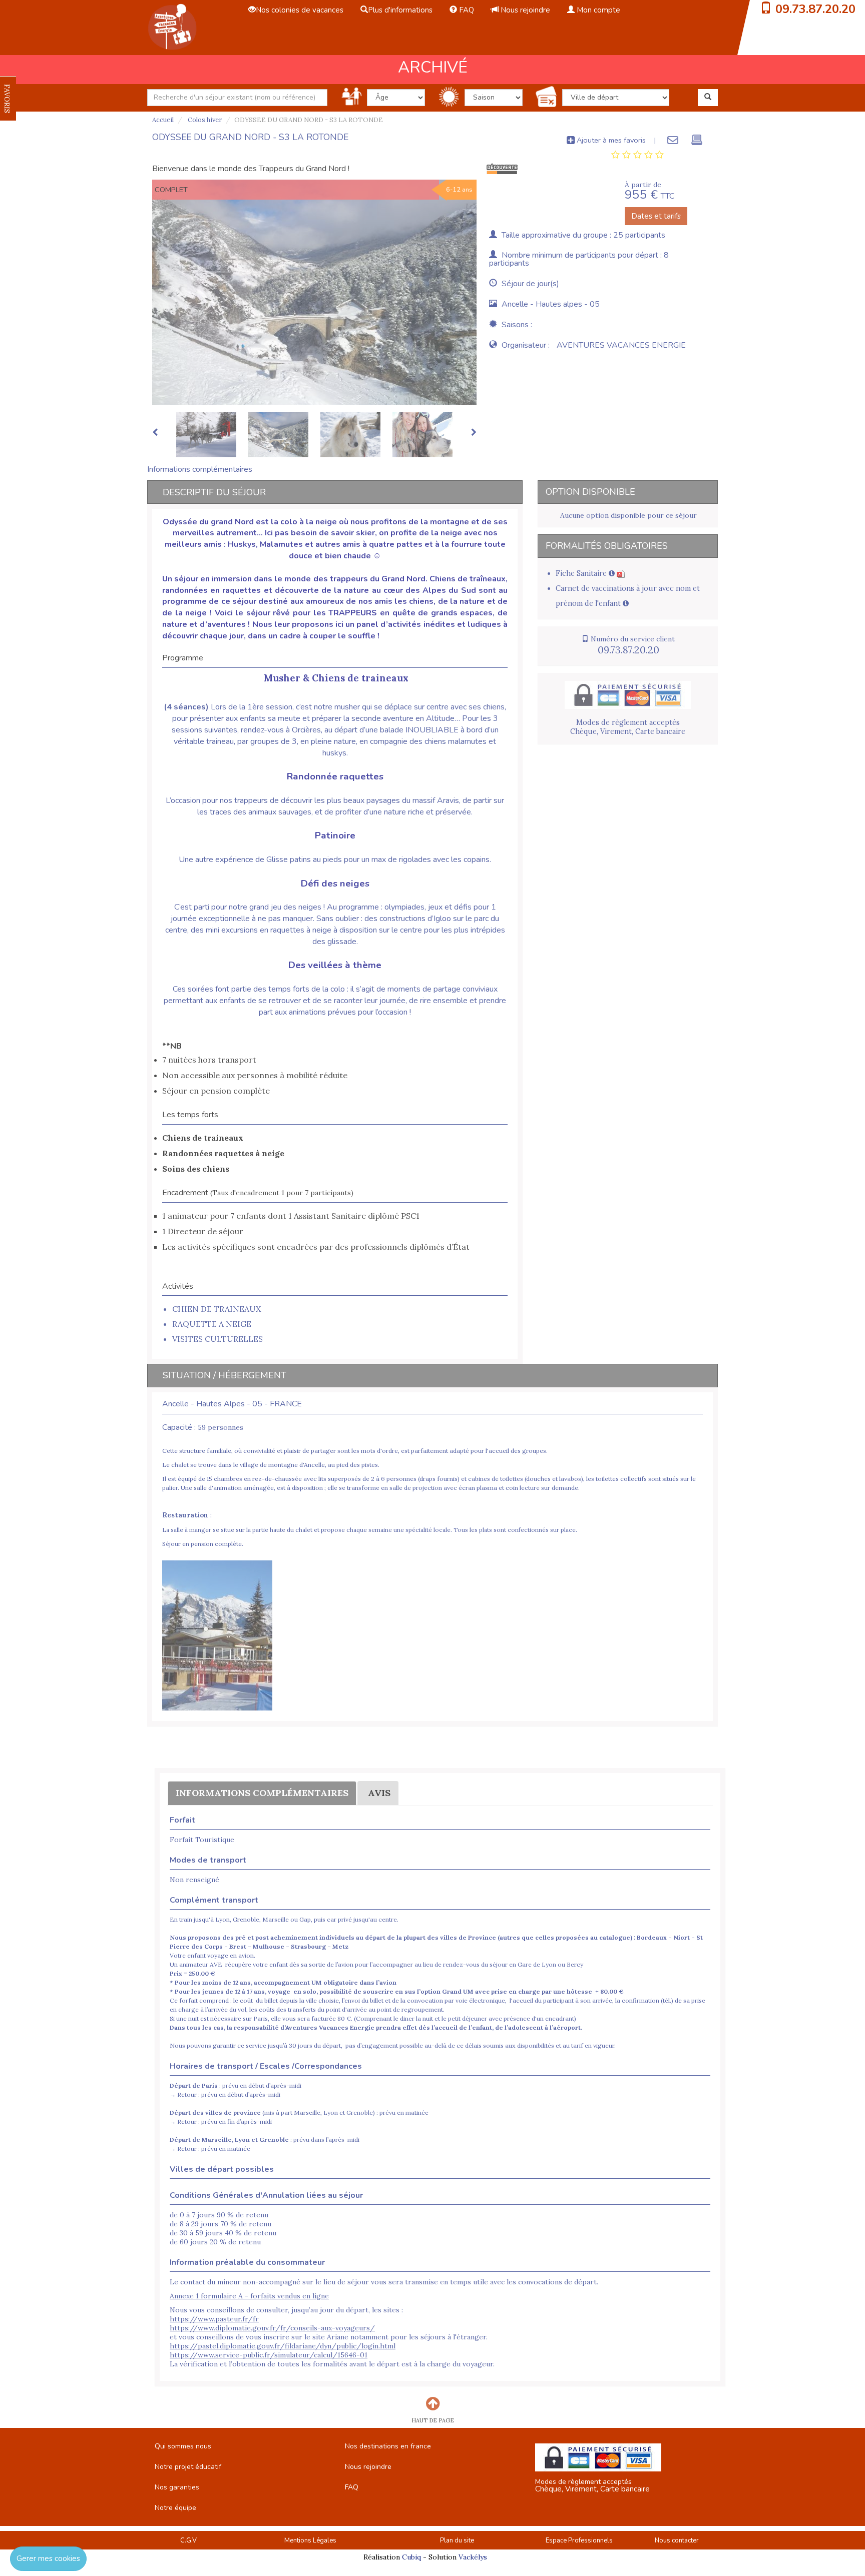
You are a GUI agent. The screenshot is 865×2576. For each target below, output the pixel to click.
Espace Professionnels (579, 2540)
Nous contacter (677, 2540)
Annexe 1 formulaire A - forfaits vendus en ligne (249, 2296)
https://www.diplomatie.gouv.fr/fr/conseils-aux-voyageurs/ (272, 2328)
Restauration (185, 1515)
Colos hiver (204, 120)
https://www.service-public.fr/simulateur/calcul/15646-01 (269, 2355)
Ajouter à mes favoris (610, 140)
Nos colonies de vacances (300, 10)
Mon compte (597, 10)
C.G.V (188, 2540)
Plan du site (457, 2540)
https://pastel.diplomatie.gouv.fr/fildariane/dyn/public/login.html (283, 2346)
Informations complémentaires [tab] (200, 469)
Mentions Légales (310, 2540)
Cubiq (411, 2557)
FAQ (466, 10)
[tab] (637, 155)
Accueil (163, 120)
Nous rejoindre (524, 10)
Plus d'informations (400, 10)
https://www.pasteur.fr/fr (214, 2319)
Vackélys (473, 2557)
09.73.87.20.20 (815, 9)
